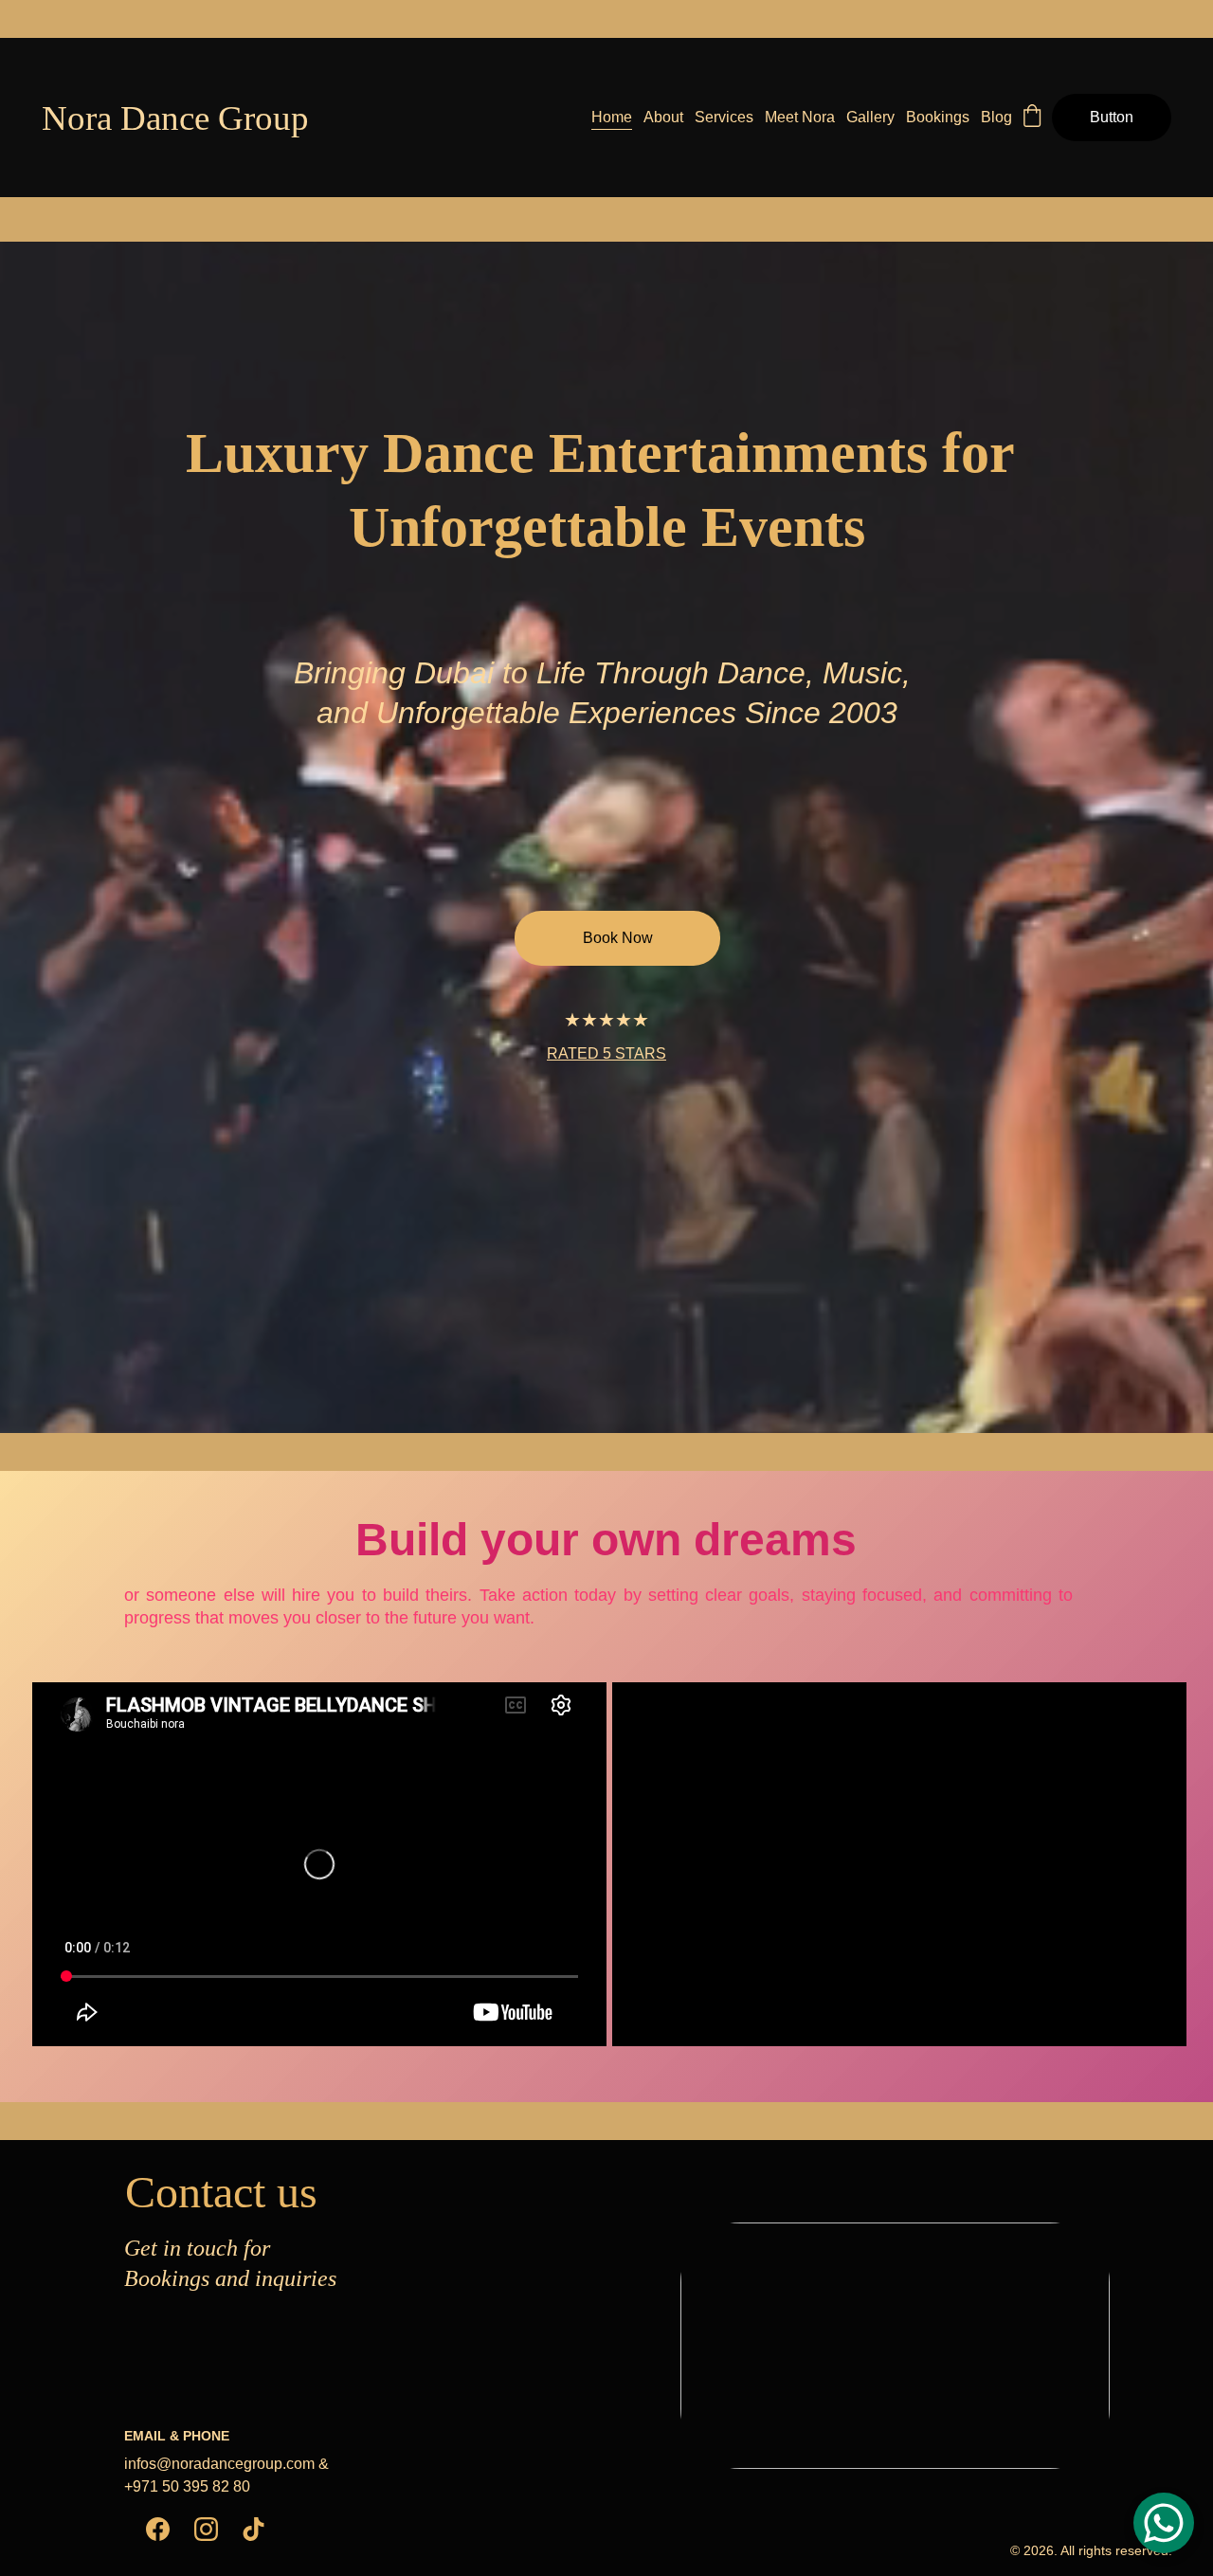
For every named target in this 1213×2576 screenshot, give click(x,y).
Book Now (618, 938)
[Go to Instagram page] (206, 2529)
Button (1112, 117)
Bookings (938, 117)
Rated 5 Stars (606, 1053)
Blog (996, 117)
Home (612, 117)
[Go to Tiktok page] (253, 2529)
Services (724, 117)
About (663, 117)
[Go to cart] (1032, 118)
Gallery (870, 117)
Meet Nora (800, 117)
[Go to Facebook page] (158, 2529)
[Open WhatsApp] (1164, 2523)
